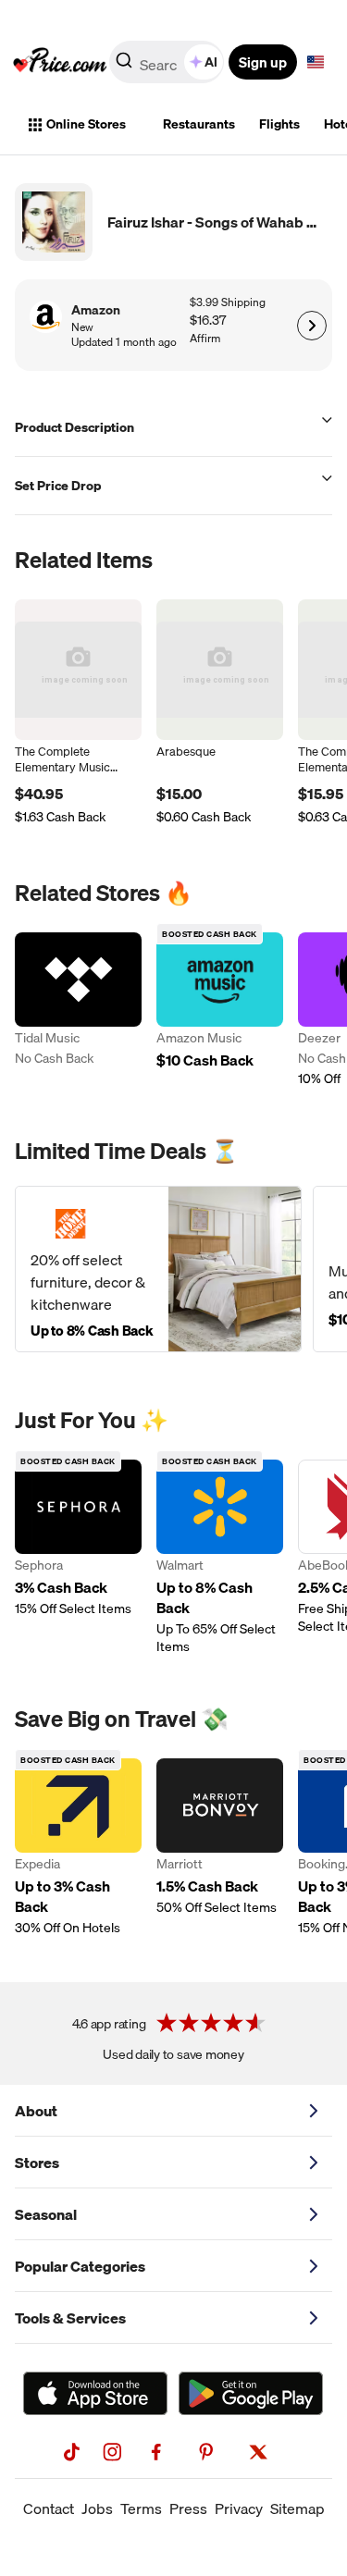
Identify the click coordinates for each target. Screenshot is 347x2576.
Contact (49, 2508)
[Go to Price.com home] (60, 62)
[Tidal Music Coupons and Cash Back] (78, 1010)
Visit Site (311, 326)
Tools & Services (70, 2318)
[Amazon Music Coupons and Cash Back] (220, 1010)
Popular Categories (80, 2266)
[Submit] (124, 66)
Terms (141, 2508)
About (36, 2111)
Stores (37, 2163)
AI (211, 62)
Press (188, 2508)
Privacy (239, 2508)
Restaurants (199, 124)
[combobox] (168, 62)
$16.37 (208, 320)
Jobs (97, 2508)
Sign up (263, 62)
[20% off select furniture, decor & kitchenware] (158, 1269)
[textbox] (316, 62)
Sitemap (297, 2508)
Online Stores (86, 124)
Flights (279, 124)
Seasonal (46, 2214)
